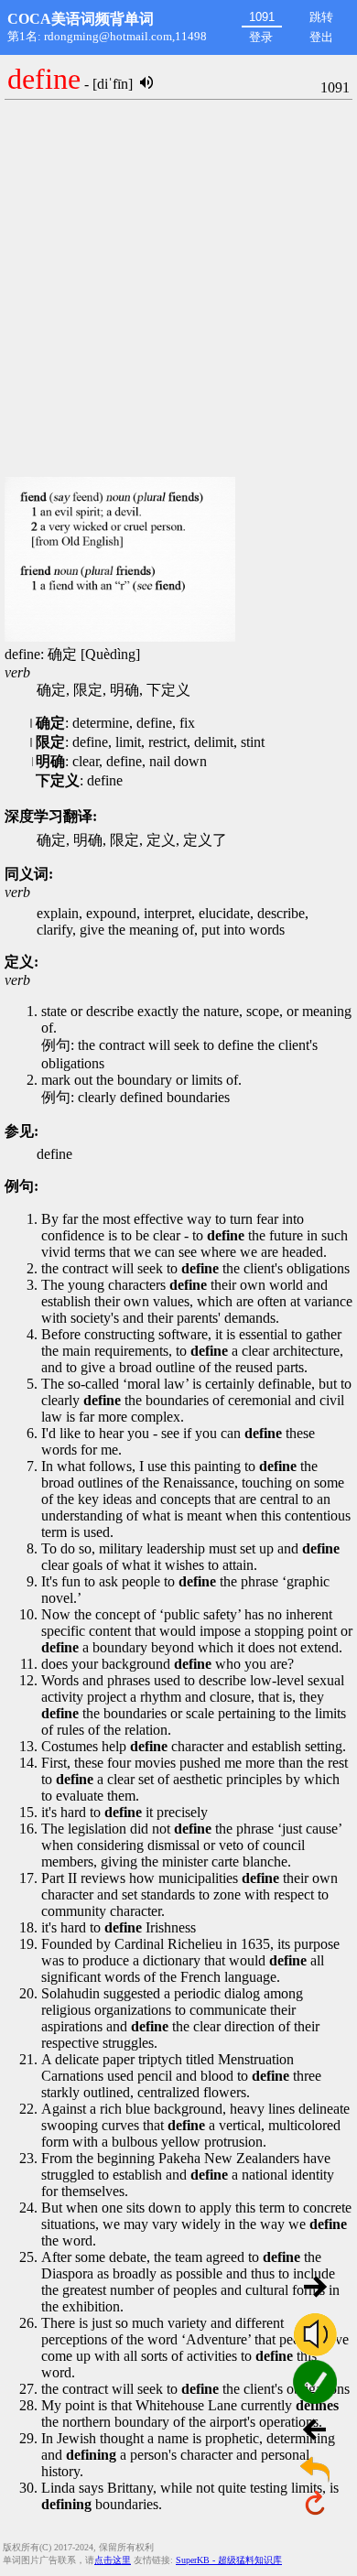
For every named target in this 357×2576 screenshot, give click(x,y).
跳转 (321, 17)
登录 (261, 37)
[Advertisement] (178, 289)
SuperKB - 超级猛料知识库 (229, 2560)
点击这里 (113, 2560)
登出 (321, 37)
